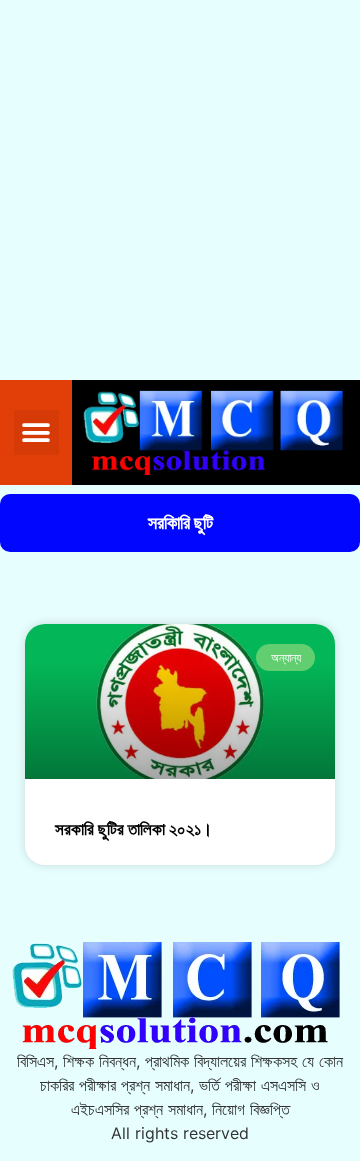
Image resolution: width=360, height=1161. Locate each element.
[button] (36, 432)
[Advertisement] (180, 190)
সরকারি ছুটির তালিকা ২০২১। (133, 829)
